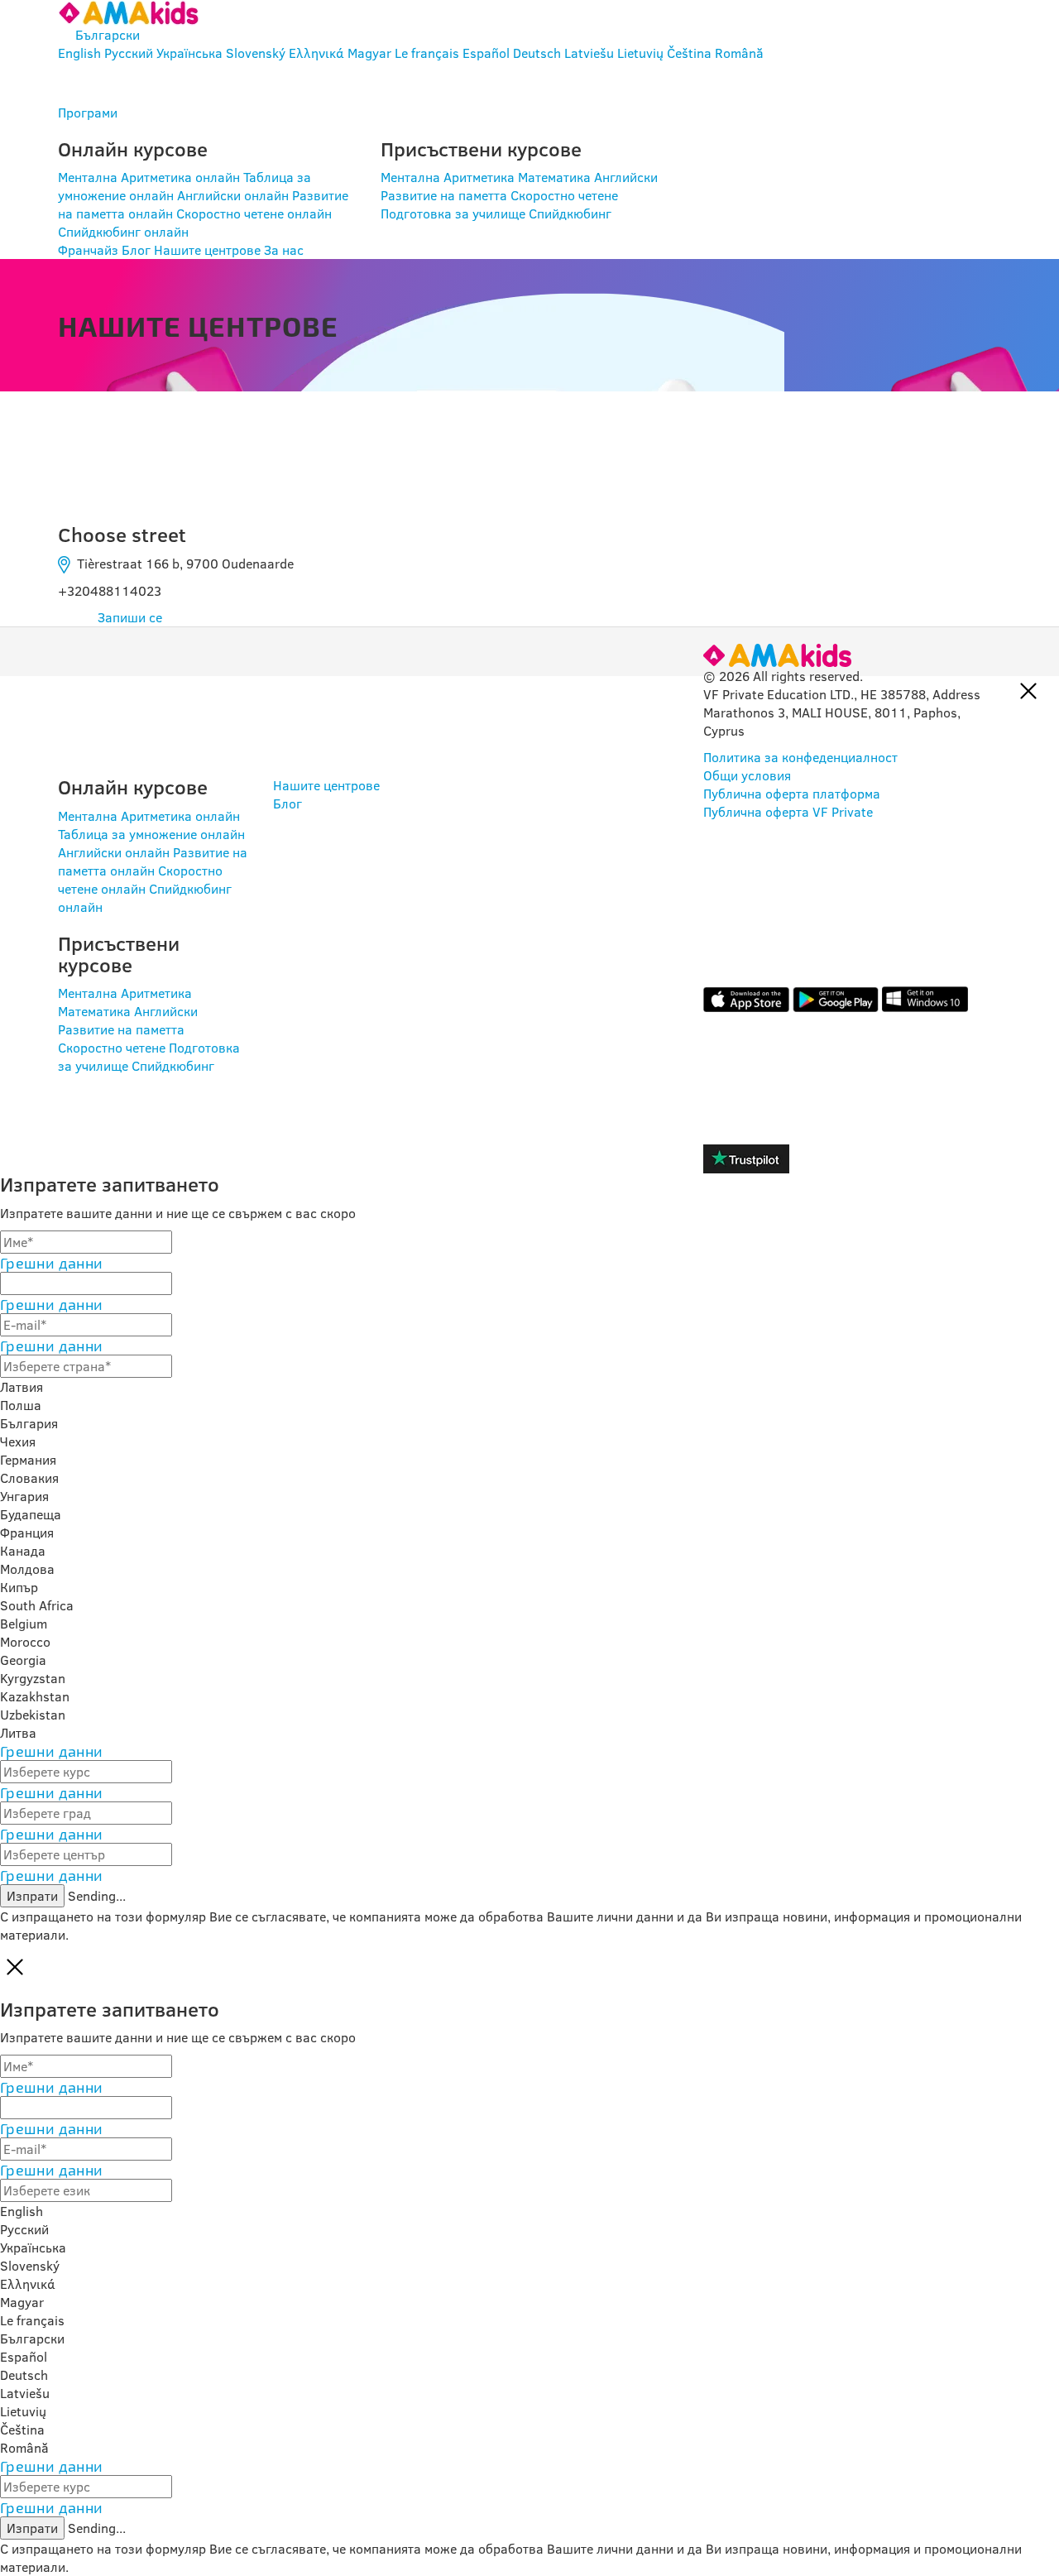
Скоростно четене (564, 195)
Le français (427, 53)
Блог (136, 250)
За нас (284, 250)
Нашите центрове (207, 250)
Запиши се (130, 617)
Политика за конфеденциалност (800, 757)
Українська (189, 53)
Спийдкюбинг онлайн (123, 232)
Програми (88, 113)
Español (486, 53)
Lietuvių (640, 53)
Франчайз (88, 250)
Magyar (369, 53)
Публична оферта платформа (792, 794)
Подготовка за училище (453, 213)
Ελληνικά (316, 53)
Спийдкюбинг (570, 213)
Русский (129, 53)
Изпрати (32, 1896)
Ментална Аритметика (448, 177)
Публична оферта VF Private (788, 812)
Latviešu (589, 53)
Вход (110, 83)
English (79, 53)
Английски (626, 177)
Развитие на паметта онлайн (153, 861)
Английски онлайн (233, 195)
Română (739, 53)
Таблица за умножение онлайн (151, 834)
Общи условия (747, 775)
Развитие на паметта (444, 195)
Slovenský (256, 53)
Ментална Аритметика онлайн (149, 177)
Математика (554, 177)
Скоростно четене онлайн (254, 213)
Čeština (689, 53)
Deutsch (537, 53)
